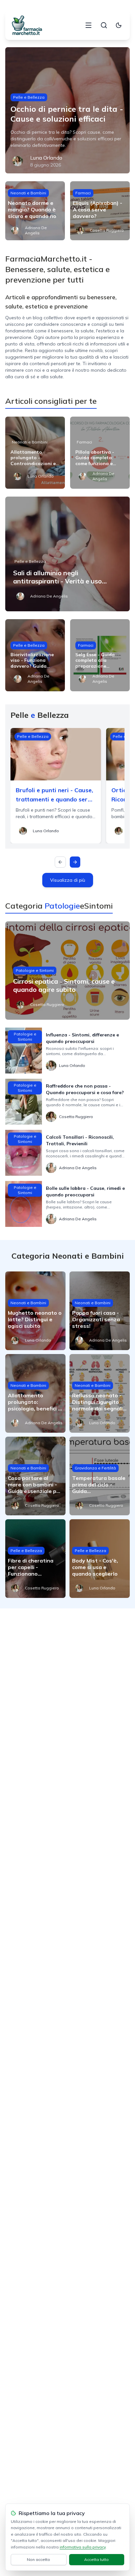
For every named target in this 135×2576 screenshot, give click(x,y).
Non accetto (39, 2559)
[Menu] (88, 25)
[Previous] (60, 862)
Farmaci (83, 193)
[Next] (75, 862)
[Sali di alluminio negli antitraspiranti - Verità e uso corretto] (67, 554)
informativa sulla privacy (83, 2547)
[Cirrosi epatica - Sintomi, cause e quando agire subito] (67, 971)
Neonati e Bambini (28, 193)
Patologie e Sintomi (35, 970)
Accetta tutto (96, 2559)
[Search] (104, 25)
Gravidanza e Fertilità (95, 1468)
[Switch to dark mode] (119, 25)
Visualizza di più (68, 880)
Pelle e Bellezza (29, 97)
